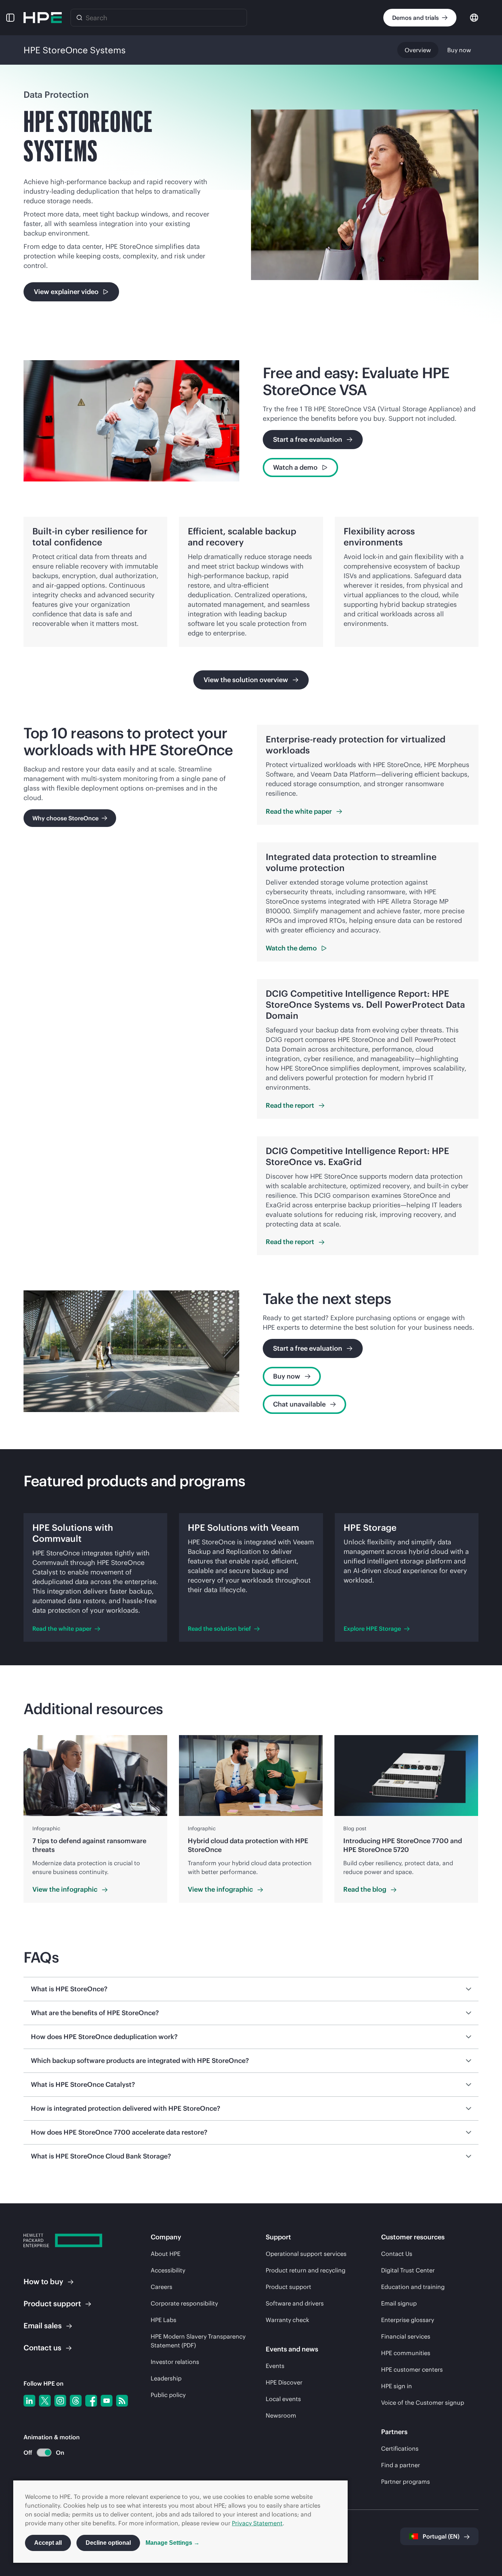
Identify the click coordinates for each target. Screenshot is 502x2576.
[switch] (40, 2453)
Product (52, 2303)
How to (43, 2281)
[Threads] (76, 2401)
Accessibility (168, 2270)
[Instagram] (60, 2401)
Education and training (413, 2287)
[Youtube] (107, 2401)
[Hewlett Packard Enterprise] (43, 18)
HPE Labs (164, 2320)
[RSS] (122, 2401)
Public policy (168, 2395)
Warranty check (287, 2320)
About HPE (166, 2254)
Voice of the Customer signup (423, 2403)
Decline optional (108, 2543)
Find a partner (401, 2465)
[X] (45, 2401)
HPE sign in (397, 2386)
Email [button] (43, 2326)
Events (275, 2366)
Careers (162, 2287)
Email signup (399, 2303)
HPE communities (406, 2353)
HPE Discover (284, 2382)
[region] (251, 1819)
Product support (288, 2287)
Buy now (459, 50)
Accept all (48, 2543)
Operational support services (306, 2254)
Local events (283, 2399)
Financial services (406, 2336)
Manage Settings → (173, 2543)
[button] (10, 18)
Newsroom (281, 2415)
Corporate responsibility (184, 2303)
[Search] (79, 18)
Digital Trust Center (408, 2270)
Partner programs (406, 2482)
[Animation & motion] (44, 2453)
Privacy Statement (257, 2523)
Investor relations (175, 2362)
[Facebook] (91, 2401)
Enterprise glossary (408, 2320)
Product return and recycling (306, 2270)
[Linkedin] (29, 2401)
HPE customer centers (412, 2369)
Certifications (400, 2448)
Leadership (166, 2378)
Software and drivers (295, 2303)
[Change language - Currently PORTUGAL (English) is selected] (474, 17)
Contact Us (397, 2254)
